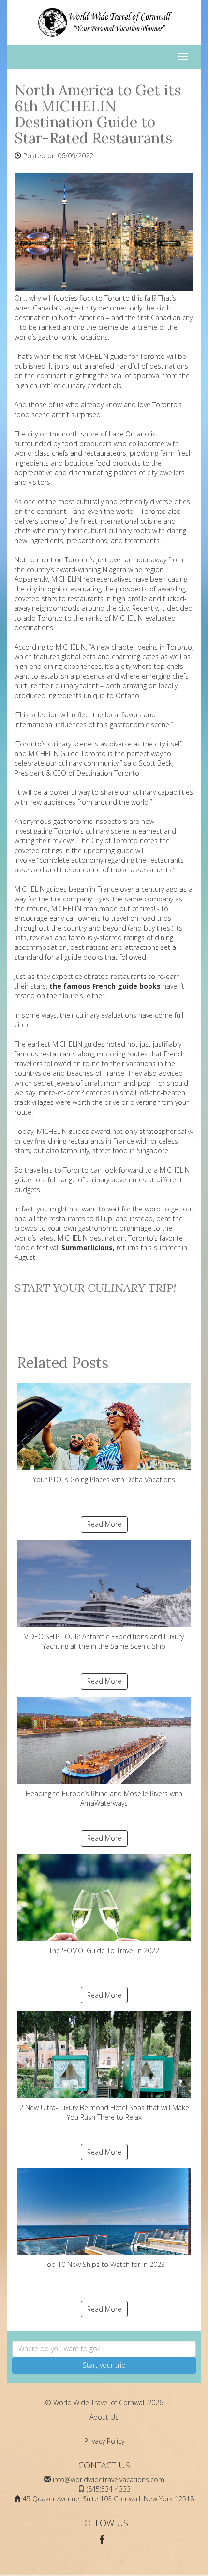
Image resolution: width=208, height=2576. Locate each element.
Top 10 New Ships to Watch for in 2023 (104, 2264)
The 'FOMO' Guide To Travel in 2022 (104, 1950)
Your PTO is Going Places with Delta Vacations (104, 1480)
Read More (104, 1524)
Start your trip (104, 2365)
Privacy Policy (104, 2441)
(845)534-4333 (109, 2489)
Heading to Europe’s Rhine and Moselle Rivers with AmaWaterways (104, 1798)
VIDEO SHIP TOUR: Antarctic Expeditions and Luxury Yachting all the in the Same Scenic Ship (104, 1641)
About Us (104, 2417)
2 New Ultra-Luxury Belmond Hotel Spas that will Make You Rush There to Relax (104, 2112)
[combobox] (104, 2349)
